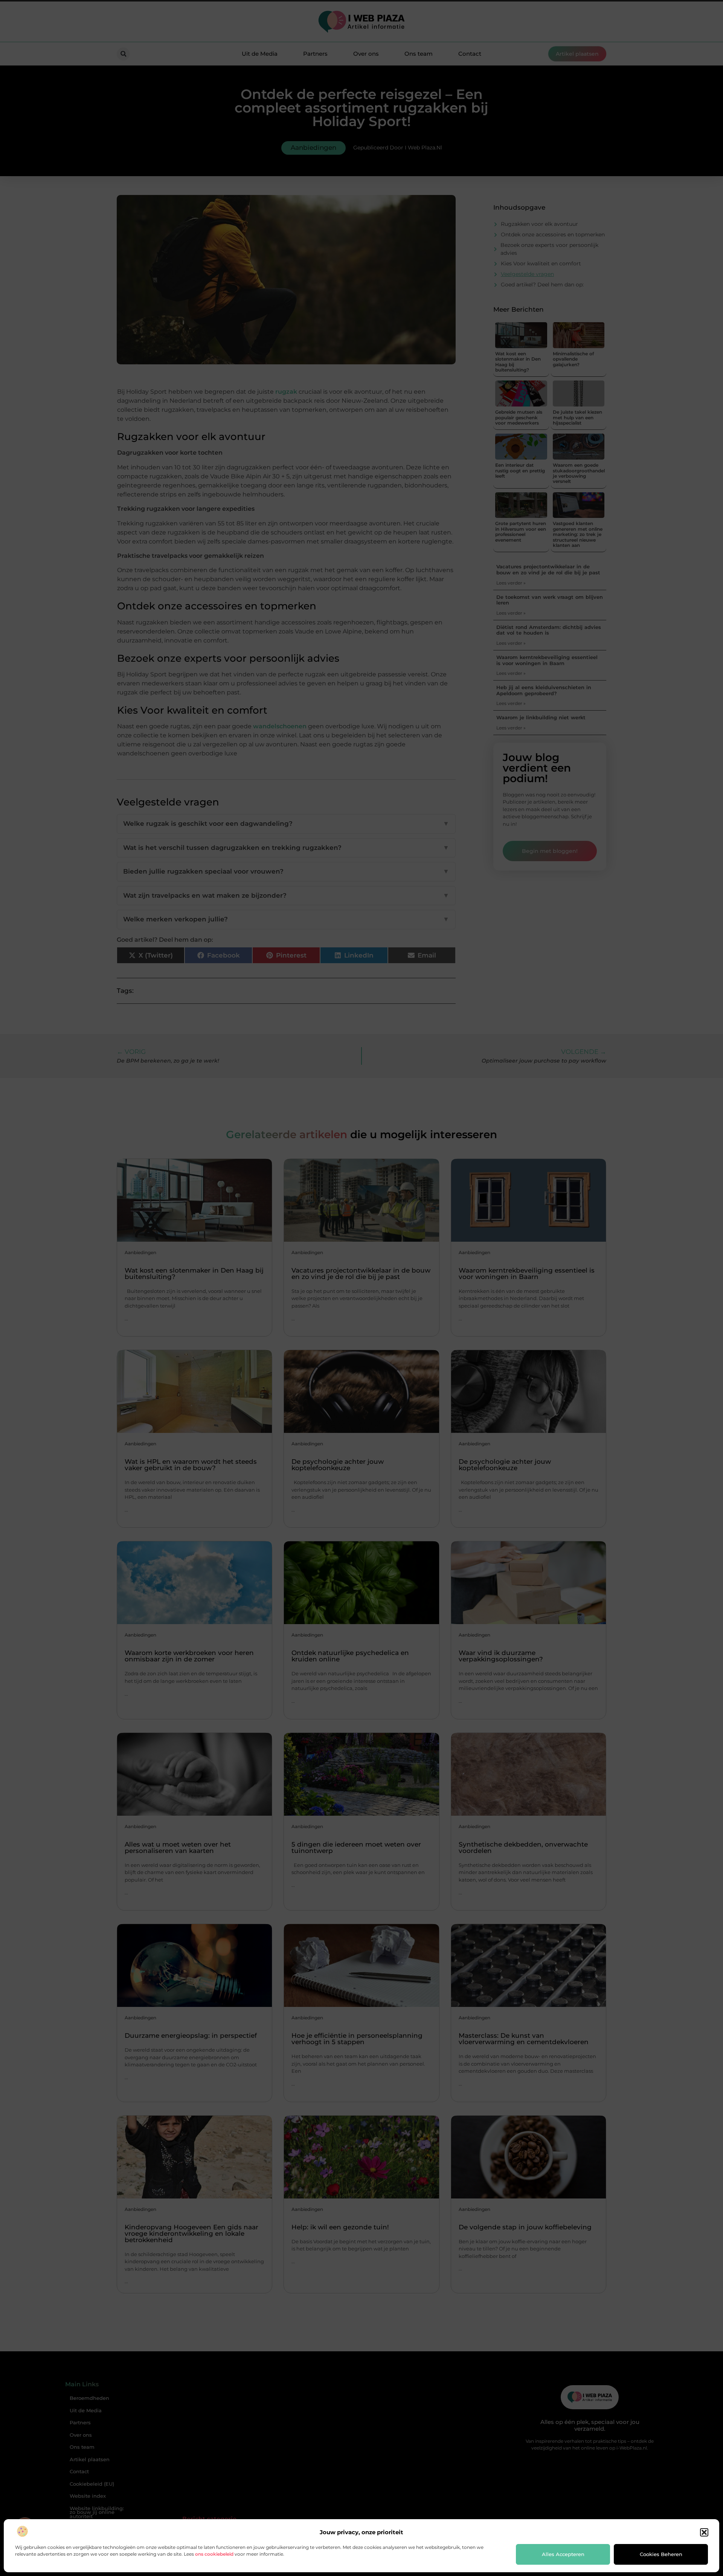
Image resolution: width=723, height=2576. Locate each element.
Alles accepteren (563, 2554)
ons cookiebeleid (214, 2554)
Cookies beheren (661, 2554)
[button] (704, 2532)
